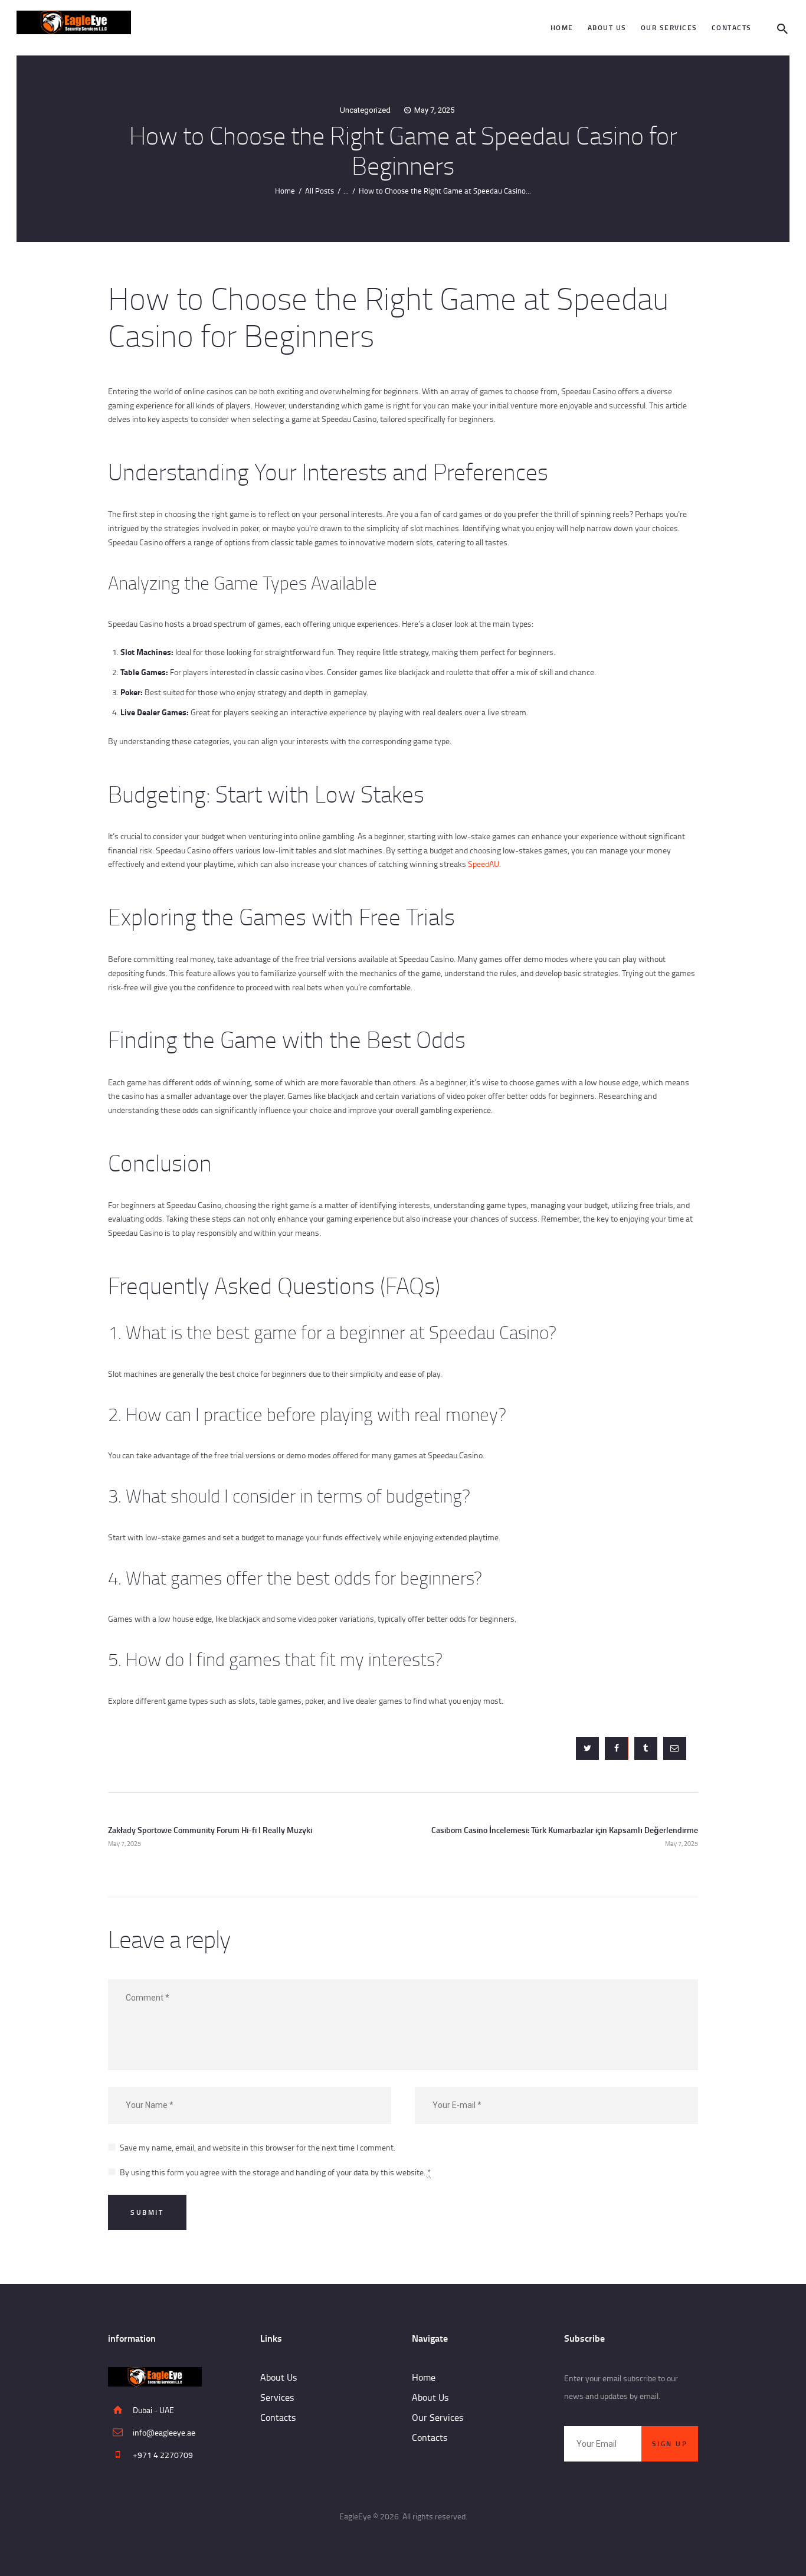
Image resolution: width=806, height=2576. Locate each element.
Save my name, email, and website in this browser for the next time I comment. (258, 2147)
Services (277, 2397)
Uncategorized (365, 110)
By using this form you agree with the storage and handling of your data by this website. (275, 2172)
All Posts (320, 191)
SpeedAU (484, 864)
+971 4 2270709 (163, 2455)
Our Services (438, 2417)
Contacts (278, 2417)
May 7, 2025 (434, 110)
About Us (279, 2377)
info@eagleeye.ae (164, 2432)
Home (285, 191)
